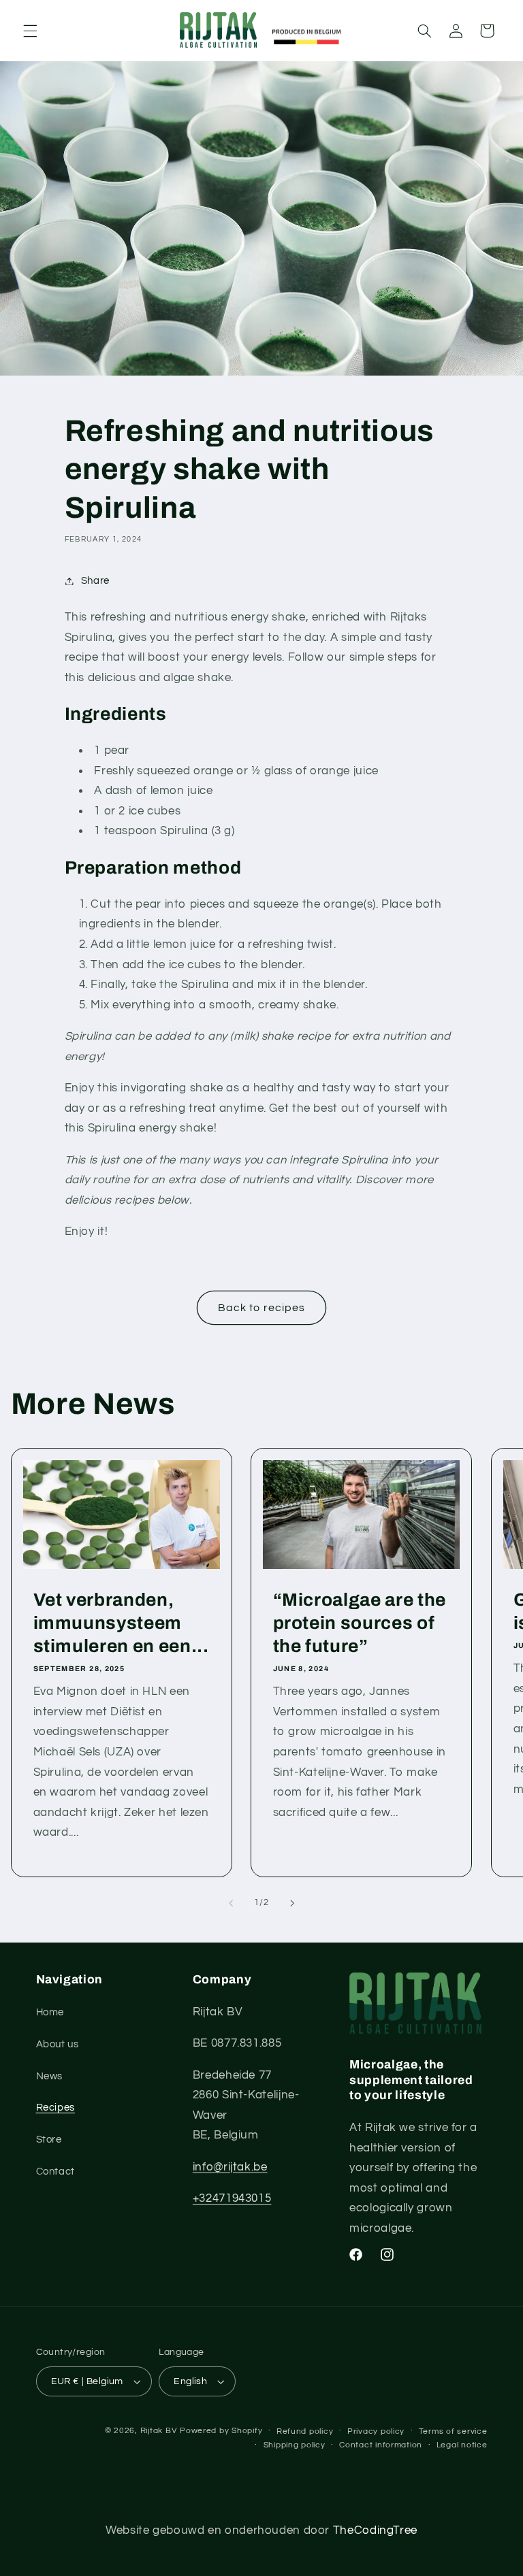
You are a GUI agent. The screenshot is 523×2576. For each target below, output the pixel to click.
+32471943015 (232, 2198)
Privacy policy (376, 2431)
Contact (56, 2172)
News (50, 2076)
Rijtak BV (159, 2431)
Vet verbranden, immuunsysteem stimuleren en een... (121, 1623)
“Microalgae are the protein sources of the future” (360, 1623)
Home (50, 2012)
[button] (30, 31)
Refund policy (305, 2431)
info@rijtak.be (230, 2167)
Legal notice (462, 2445)
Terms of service (453, 2431)
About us (58, 2044)
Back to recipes (261, 1308)
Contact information (381, 2445)
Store (49, 2140)
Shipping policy (295, 2445)
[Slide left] (231, 1903)
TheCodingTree (375, 2530)
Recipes (56, 2108)
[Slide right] (292, 1903)
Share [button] (95, 581)
